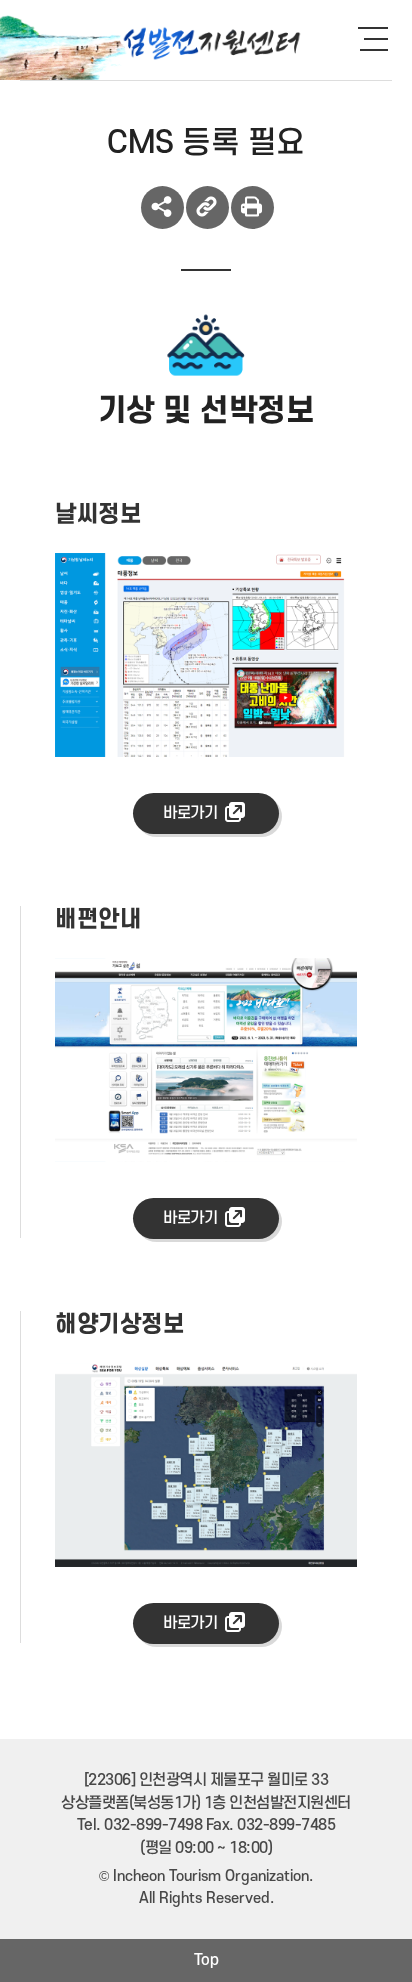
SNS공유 (162, 207)
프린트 (252, 207)
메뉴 (382, 38)
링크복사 (207, 207)
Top (206, 1960)
